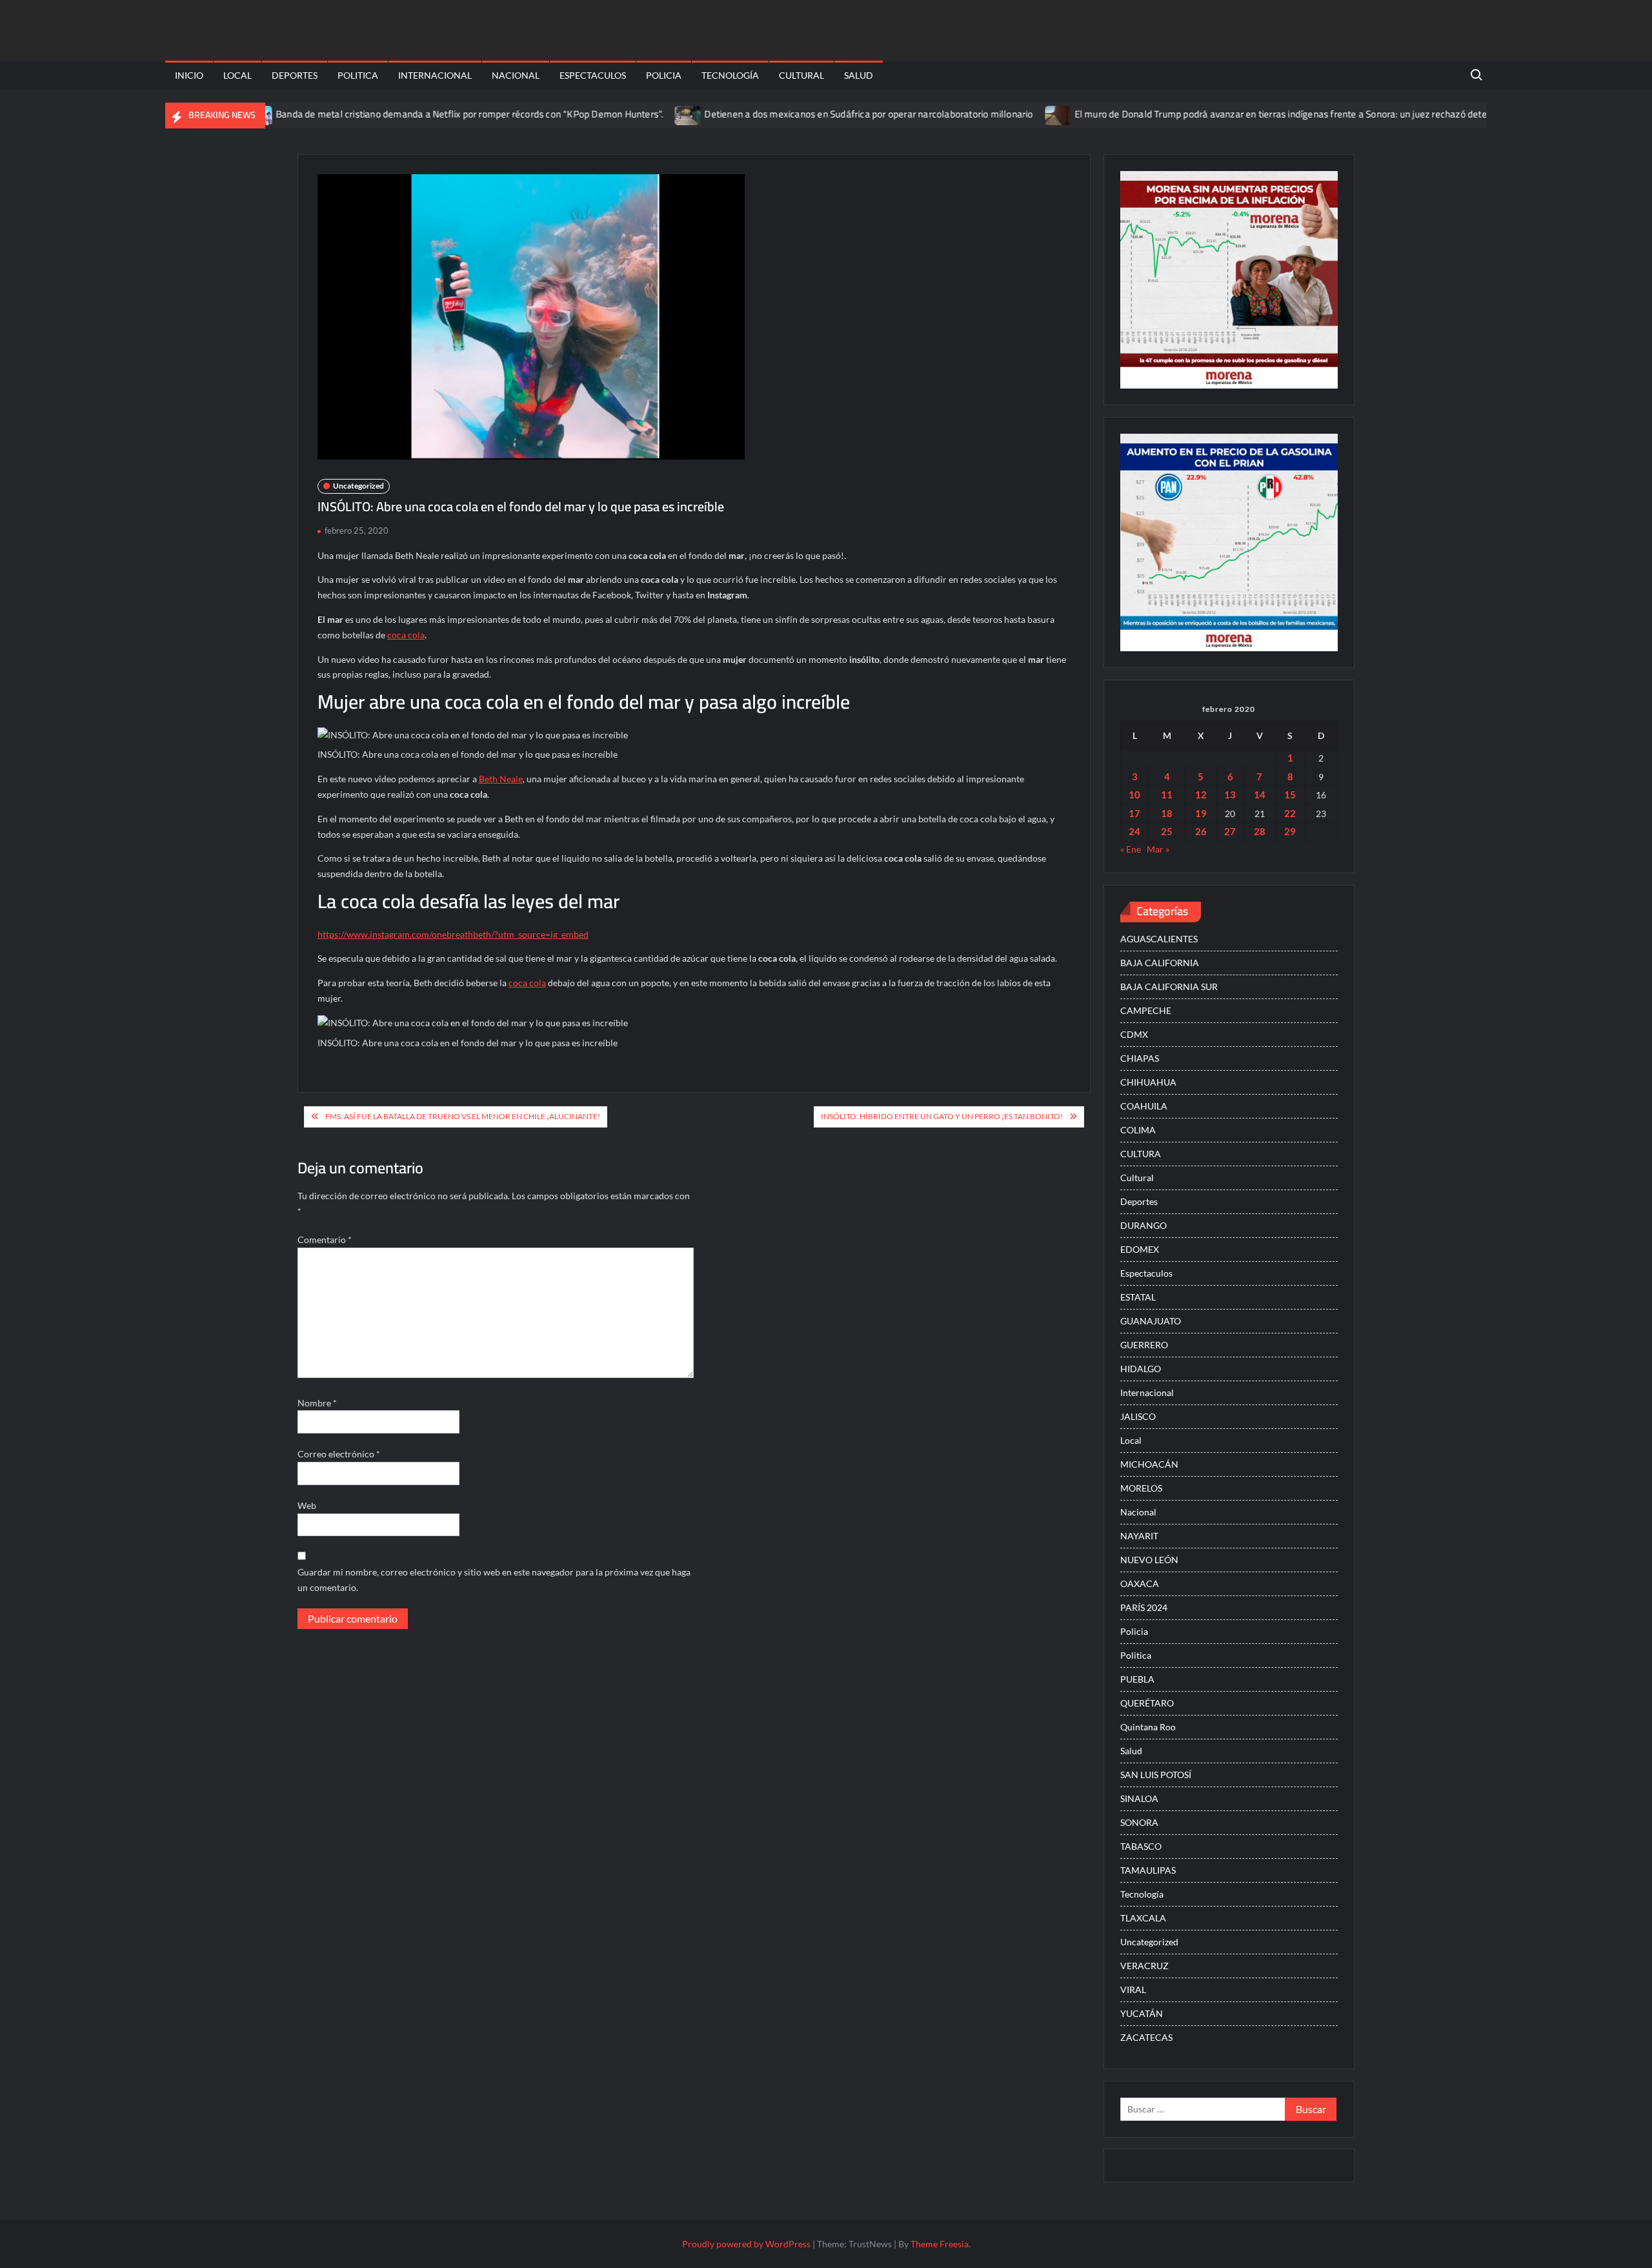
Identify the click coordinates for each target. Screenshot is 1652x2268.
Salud (859, 75)
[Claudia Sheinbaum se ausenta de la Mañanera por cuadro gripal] (1471, 114)
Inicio (189, 75)
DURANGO (1143, 1225)
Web (307, 1505)
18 (1167, 813)
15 (1290, 795)
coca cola (406, 635)
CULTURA (1141, 1154)
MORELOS (1141, 1488)
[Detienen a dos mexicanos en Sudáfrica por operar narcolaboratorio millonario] (625, 114)
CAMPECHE (1146, 1010)
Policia (664, 75)
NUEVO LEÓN (1149, 1560)
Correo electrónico (339, 1454)
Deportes (295, 75)
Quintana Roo (1148, 1727)
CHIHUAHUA (1148, 1082)
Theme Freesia (940, 2244)
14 (1260, 795)
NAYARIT (1139, 1536)
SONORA (1139, 1822)
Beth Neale (501, 779)
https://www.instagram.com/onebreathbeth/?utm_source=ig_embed (453, 934)
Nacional (516, 75)
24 (1134, 831)
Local (237, 75)
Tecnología (730, 75)
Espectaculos (593, 75)
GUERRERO (1144, 1345)
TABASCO (1141, 1846)
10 (1134, 795)
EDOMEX (1140, 1249)
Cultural (801, 75)
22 (1290, 813)
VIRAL (1133, 1990)
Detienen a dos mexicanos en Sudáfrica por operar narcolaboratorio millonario (805, 114)
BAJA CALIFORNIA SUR (1169, 987)
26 (1201, 831)
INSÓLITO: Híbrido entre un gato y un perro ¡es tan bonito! (942, 1116)
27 (1230, 831)
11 (1167, 795)
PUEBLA (1137, 1679)
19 (1201, 813)
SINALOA (1139, 1798)
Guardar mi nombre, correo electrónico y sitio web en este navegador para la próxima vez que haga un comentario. (494, 1580)
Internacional (435, 75)
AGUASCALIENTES (1159, 939)
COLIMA (1138, 1130)
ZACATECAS (1146, 2037)
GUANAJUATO (1151, 1321)
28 (1260, 831)
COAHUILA (1144, 1106)
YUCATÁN (1142, 2013)
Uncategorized (358, 486)
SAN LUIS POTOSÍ (1156, 1775)
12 (1201, 795)
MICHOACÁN (1149, 1464)
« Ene (1131, 849)
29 (1290, 831)
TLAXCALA (1143, 1918)
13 (1230, 795)
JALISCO (1138, 1416)
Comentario (325, 1240)
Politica (358, 75)
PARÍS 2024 (1144, 1607)
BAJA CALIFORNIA (1160, 963)
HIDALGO (1141, 1369)
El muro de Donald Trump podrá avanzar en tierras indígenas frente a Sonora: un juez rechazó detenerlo (1228, 114)
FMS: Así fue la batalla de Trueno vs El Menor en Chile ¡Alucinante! (463, 1116)
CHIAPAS (1140, 1058)
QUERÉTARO (1147, 1703)
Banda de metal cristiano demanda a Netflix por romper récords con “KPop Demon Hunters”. (406, 114)
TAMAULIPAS (1148, 1870)
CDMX (1134, 1034)
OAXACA (1140, 1584)
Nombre (317, 1403)
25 (1167, 831)
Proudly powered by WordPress (746, 2244)
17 (1134, 813)
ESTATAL (1138, 1297)
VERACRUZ (1144, 1966)
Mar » (1158, 849)
